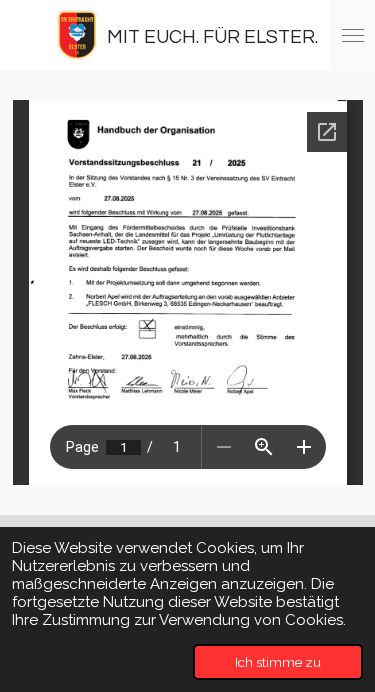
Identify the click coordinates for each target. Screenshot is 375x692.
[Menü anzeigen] (353, 35)
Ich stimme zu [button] (278, 662)
